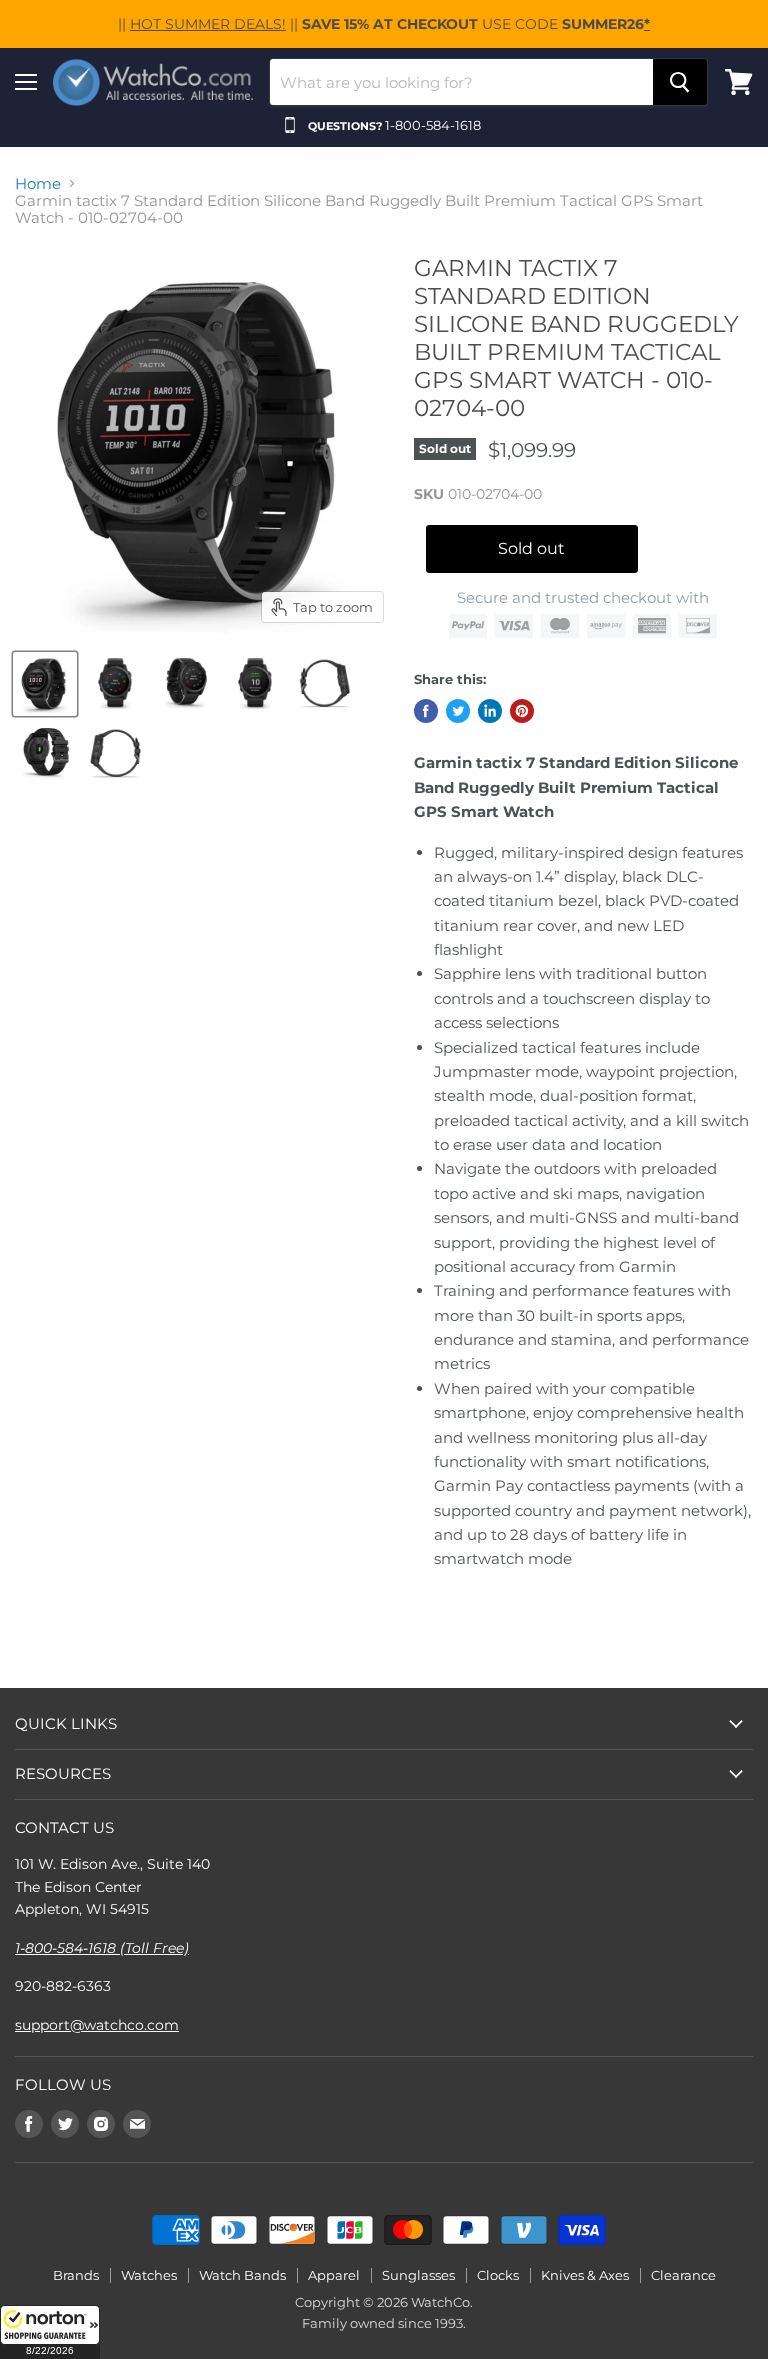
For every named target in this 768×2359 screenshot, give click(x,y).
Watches (149, 2275)
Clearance (683, 2275)
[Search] (680, 82)
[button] (50, 2332)
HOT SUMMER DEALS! (208, 24)
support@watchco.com (97, 2025)
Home (38, 183)
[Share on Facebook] (426, 711)
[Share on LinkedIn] (490, 711)
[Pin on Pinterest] (522, 711)
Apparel (334, 2275)
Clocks (498, 2275)
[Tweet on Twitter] (458, 711)
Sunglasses (418, 2275)
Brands (76, 2275)
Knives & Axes (585, 2275)
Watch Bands (242, 2275)
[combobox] (461, 82)
